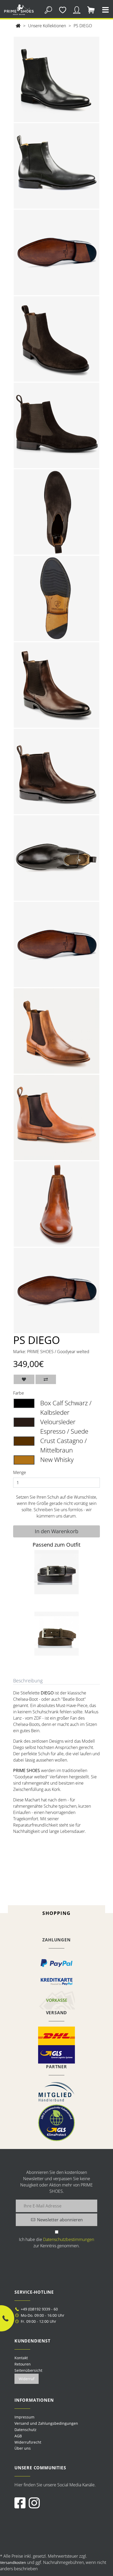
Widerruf (27, 2379)
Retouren (23, 2364)
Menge (20, 1472)
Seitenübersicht (28, 2370)
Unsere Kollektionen (47, 26)
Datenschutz (25, 2430)
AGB (18, 2436)
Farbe (19, 1393)
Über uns (23, 2448)
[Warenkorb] (91, 10)
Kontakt (21, 2358)
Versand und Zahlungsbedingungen (46, 2423)
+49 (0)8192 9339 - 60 (39, 2309)
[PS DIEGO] (56, 79)
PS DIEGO (83, 26)
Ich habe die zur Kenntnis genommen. (56, 2243)
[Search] (48, 10)
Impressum (24, 2417)
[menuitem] (56, 2417)
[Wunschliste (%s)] (62, 10)
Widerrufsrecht (28, 2442)
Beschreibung (28, 1681)
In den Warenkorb (56, 1531)
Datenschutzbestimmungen (69, 2239)
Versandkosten (13, 2563)
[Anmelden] (77, 10)
